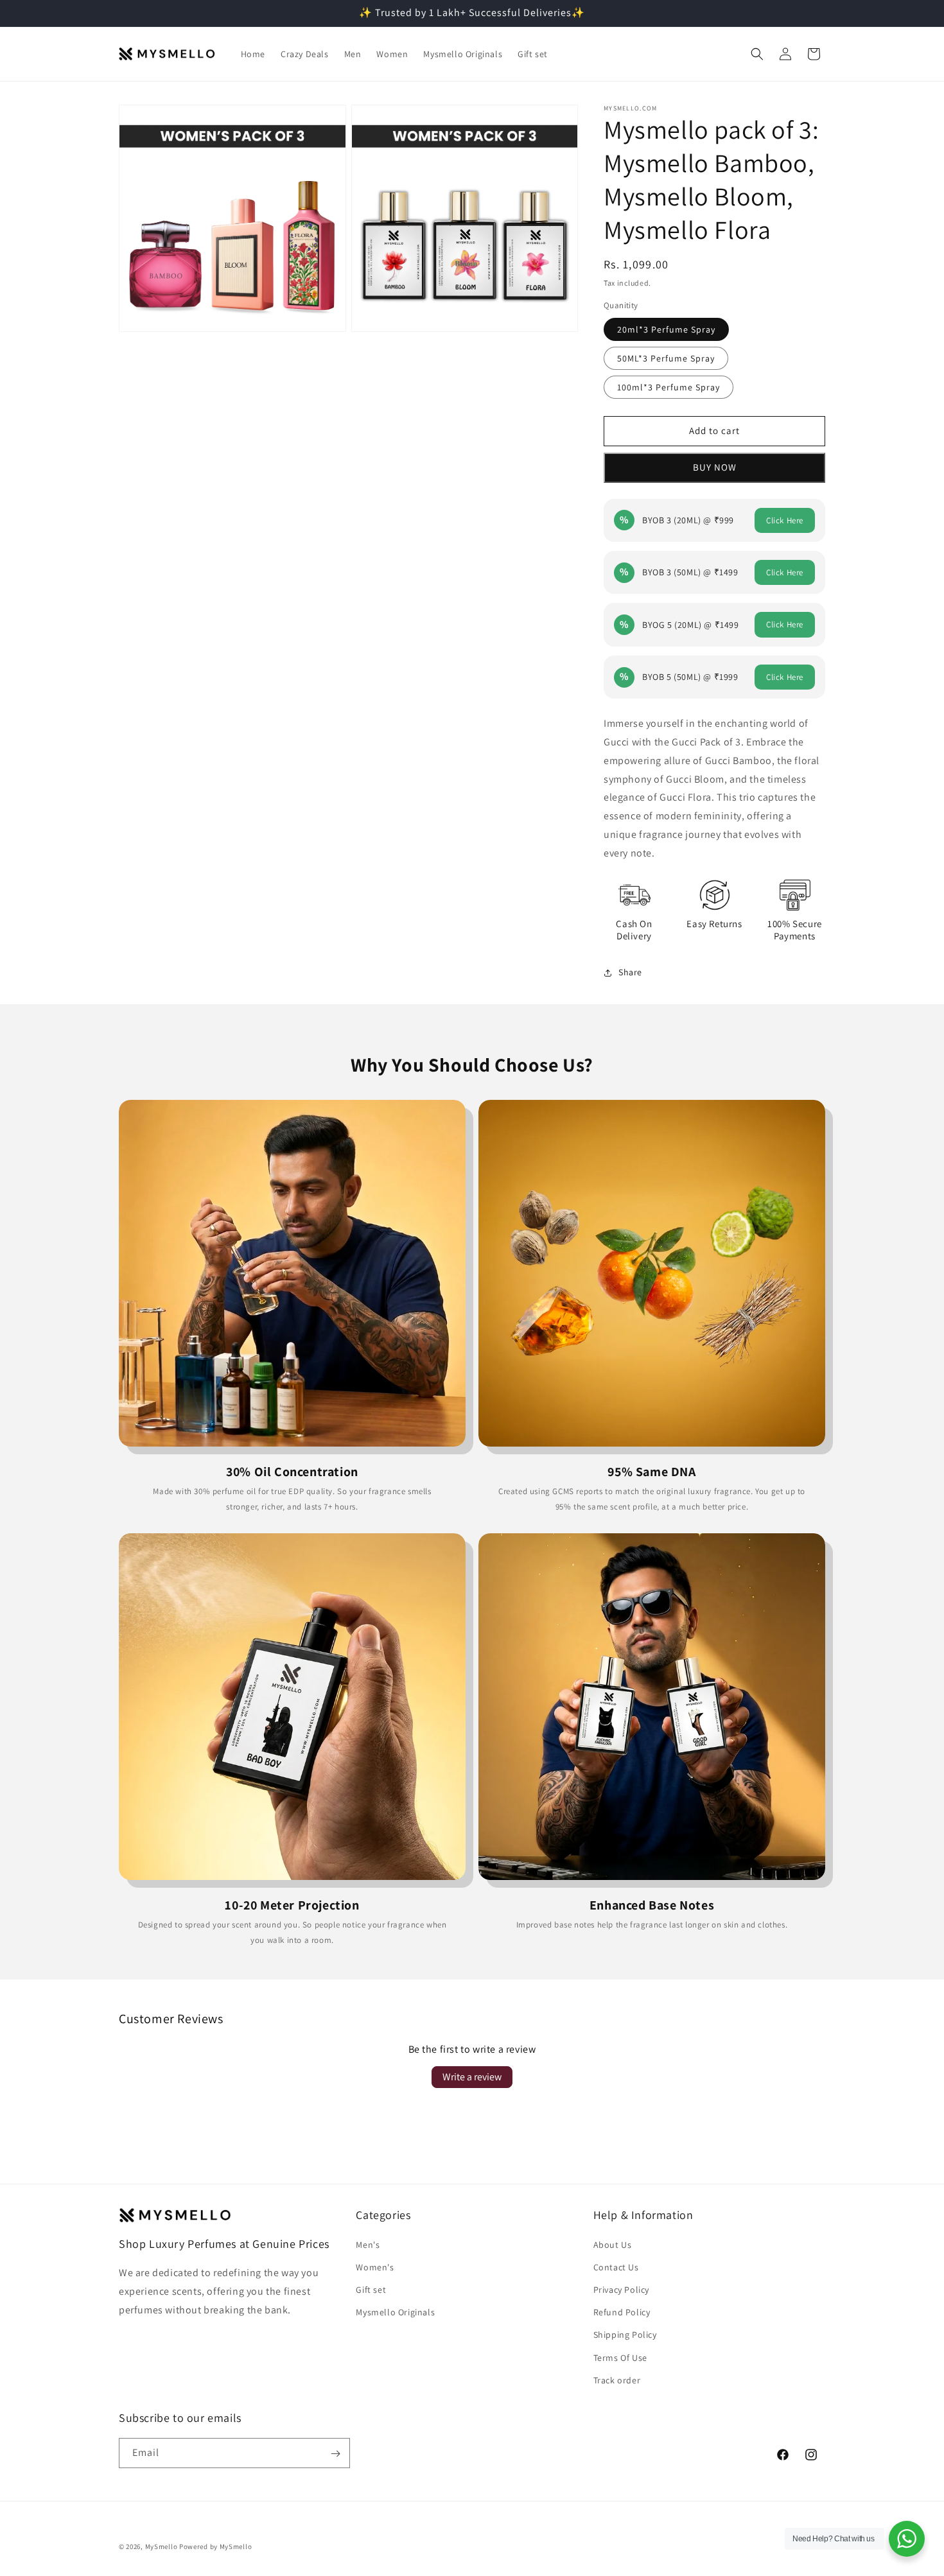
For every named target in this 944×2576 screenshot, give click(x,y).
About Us (613, 2244)
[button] (757, 54)
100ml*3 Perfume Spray (669, 387)
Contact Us (616, 2267)
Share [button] (630, 972)
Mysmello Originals (395, 2311)
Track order (617, 2380)
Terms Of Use (620, 2357)
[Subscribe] (335, 2454)
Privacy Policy (621, 2289)
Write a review (472, 2077)
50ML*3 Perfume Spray (666, 358)
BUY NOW (715, 467)
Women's (375, 2267)
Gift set (371, 2289)
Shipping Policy (625, 2335)
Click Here (785, 520)
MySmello (162, 2546)
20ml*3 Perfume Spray (666, 329)
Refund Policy (622, 2311)
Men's (368, 2244)
